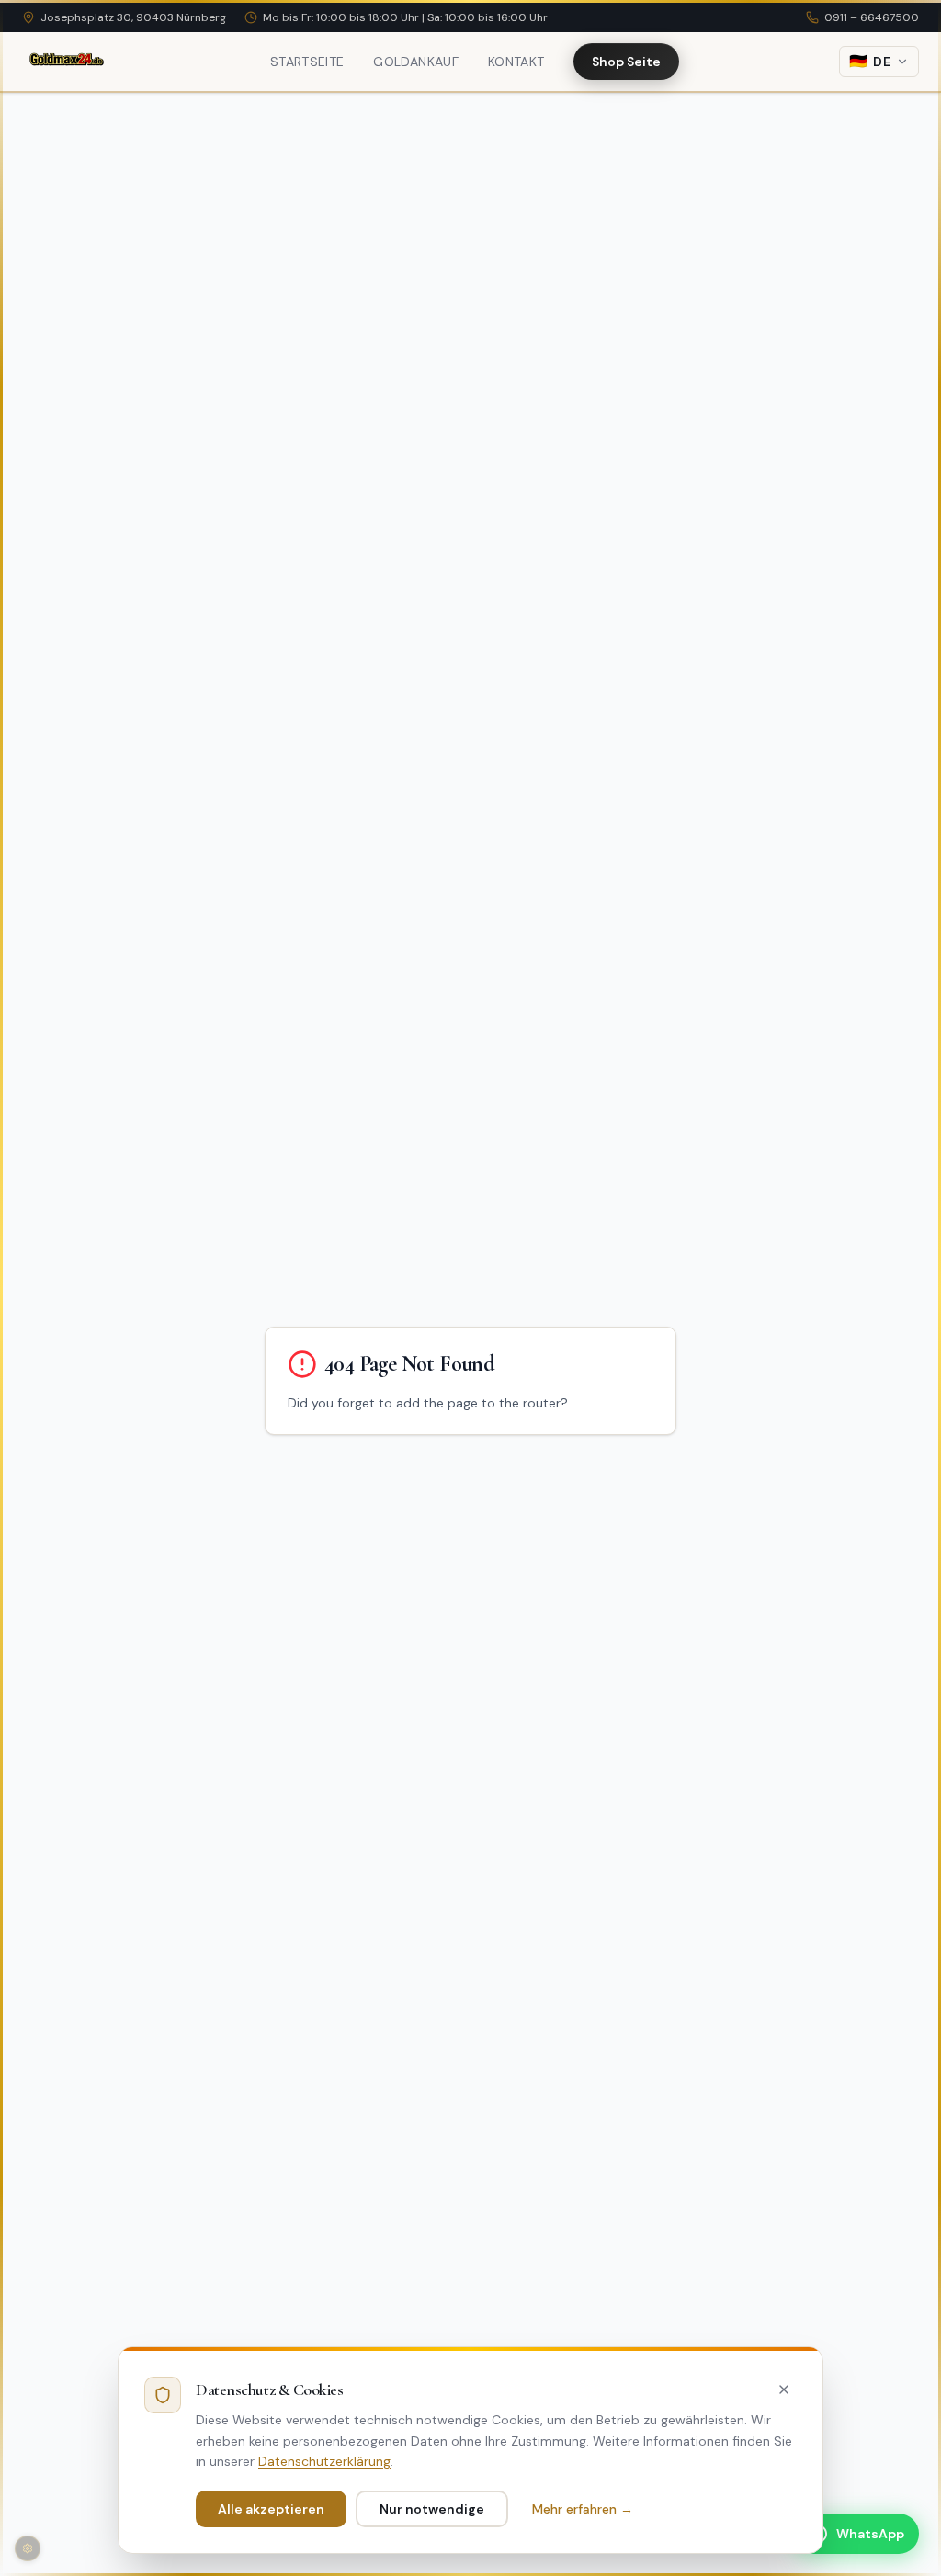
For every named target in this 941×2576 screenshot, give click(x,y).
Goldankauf (416, 62)
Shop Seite (626, 62)
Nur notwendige (432, 2509)
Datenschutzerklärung (324, 2461)
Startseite (307, 62)
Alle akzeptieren (271, 2509)
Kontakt (516, 62)
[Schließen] (784, 2390)
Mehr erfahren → (583, 2509)
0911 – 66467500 (872, 17)
